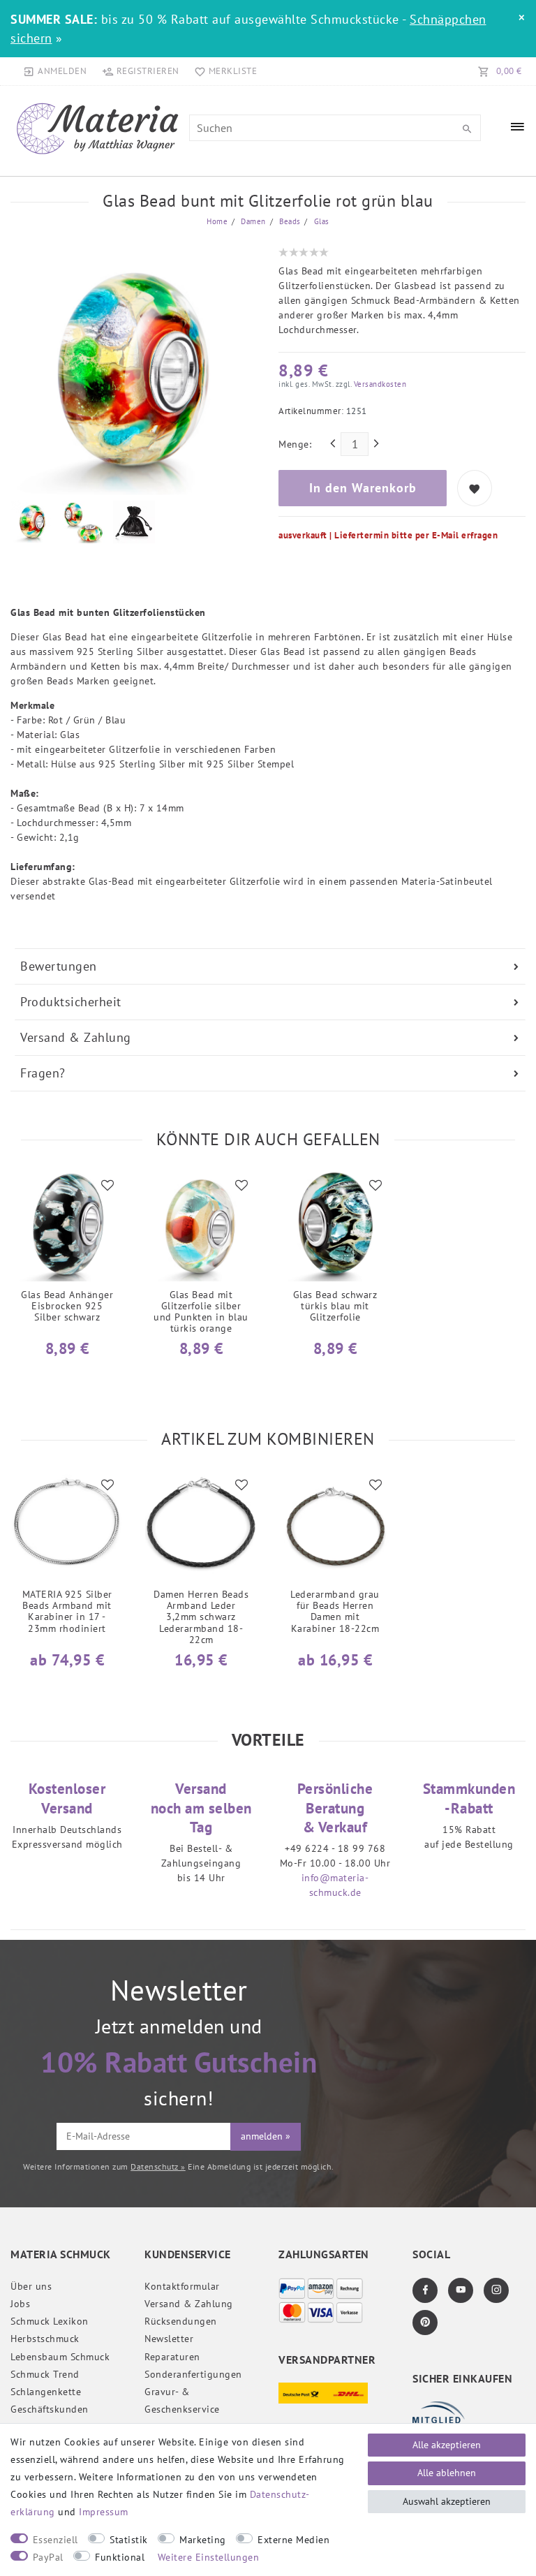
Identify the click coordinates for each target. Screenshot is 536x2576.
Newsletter (169, 2339)
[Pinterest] (425, 2323)
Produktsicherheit (71, 1002)
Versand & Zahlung (76, 1037)
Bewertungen (59, 966)
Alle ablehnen (447, 2473)
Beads (289, 221)
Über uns (31, 2286)
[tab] (270, 966)
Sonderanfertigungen (193, 2374)
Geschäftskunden (50, 2409)
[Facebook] (425, 2290)
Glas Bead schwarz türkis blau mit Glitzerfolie (335, 1306)
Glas (320, 221)
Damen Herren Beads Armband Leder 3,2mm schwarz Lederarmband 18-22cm (201, 1617)
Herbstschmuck (45, 2339)
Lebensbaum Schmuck (60, 2357)
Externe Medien (293, 2540)
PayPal (48, 2557)
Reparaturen (172, 2357)
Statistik (129, 2540)
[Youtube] (461, 2290)
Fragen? (43, 1073)
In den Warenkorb (363, 488)
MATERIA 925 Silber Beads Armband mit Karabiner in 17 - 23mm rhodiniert (67, 1611)
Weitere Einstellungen (209, 2557)
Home (217, 221)
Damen (252, 221)
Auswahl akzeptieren (447, 2501)
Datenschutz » (158, 2166)
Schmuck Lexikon (50, 2321)
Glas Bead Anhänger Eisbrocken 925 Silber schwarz (67, 1306)
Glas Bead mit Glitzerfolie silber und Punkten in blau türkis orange (201, 1311)
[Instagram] (496, 2290)
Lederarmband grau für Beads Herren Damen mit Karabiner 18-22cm (335, 1611)
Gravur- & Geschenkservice (182, 2400)
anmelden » (266, 2136)
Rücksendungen (181, 2321)
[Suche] (467, 129)
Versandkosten (379, 384)
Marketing (203, 2540)
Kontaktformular (182, 2286)
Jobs (20, 2304)
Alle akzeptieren (447, 2445)
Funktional (120, 2557)
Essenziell (55, 2540)
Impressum (104, 2512)
